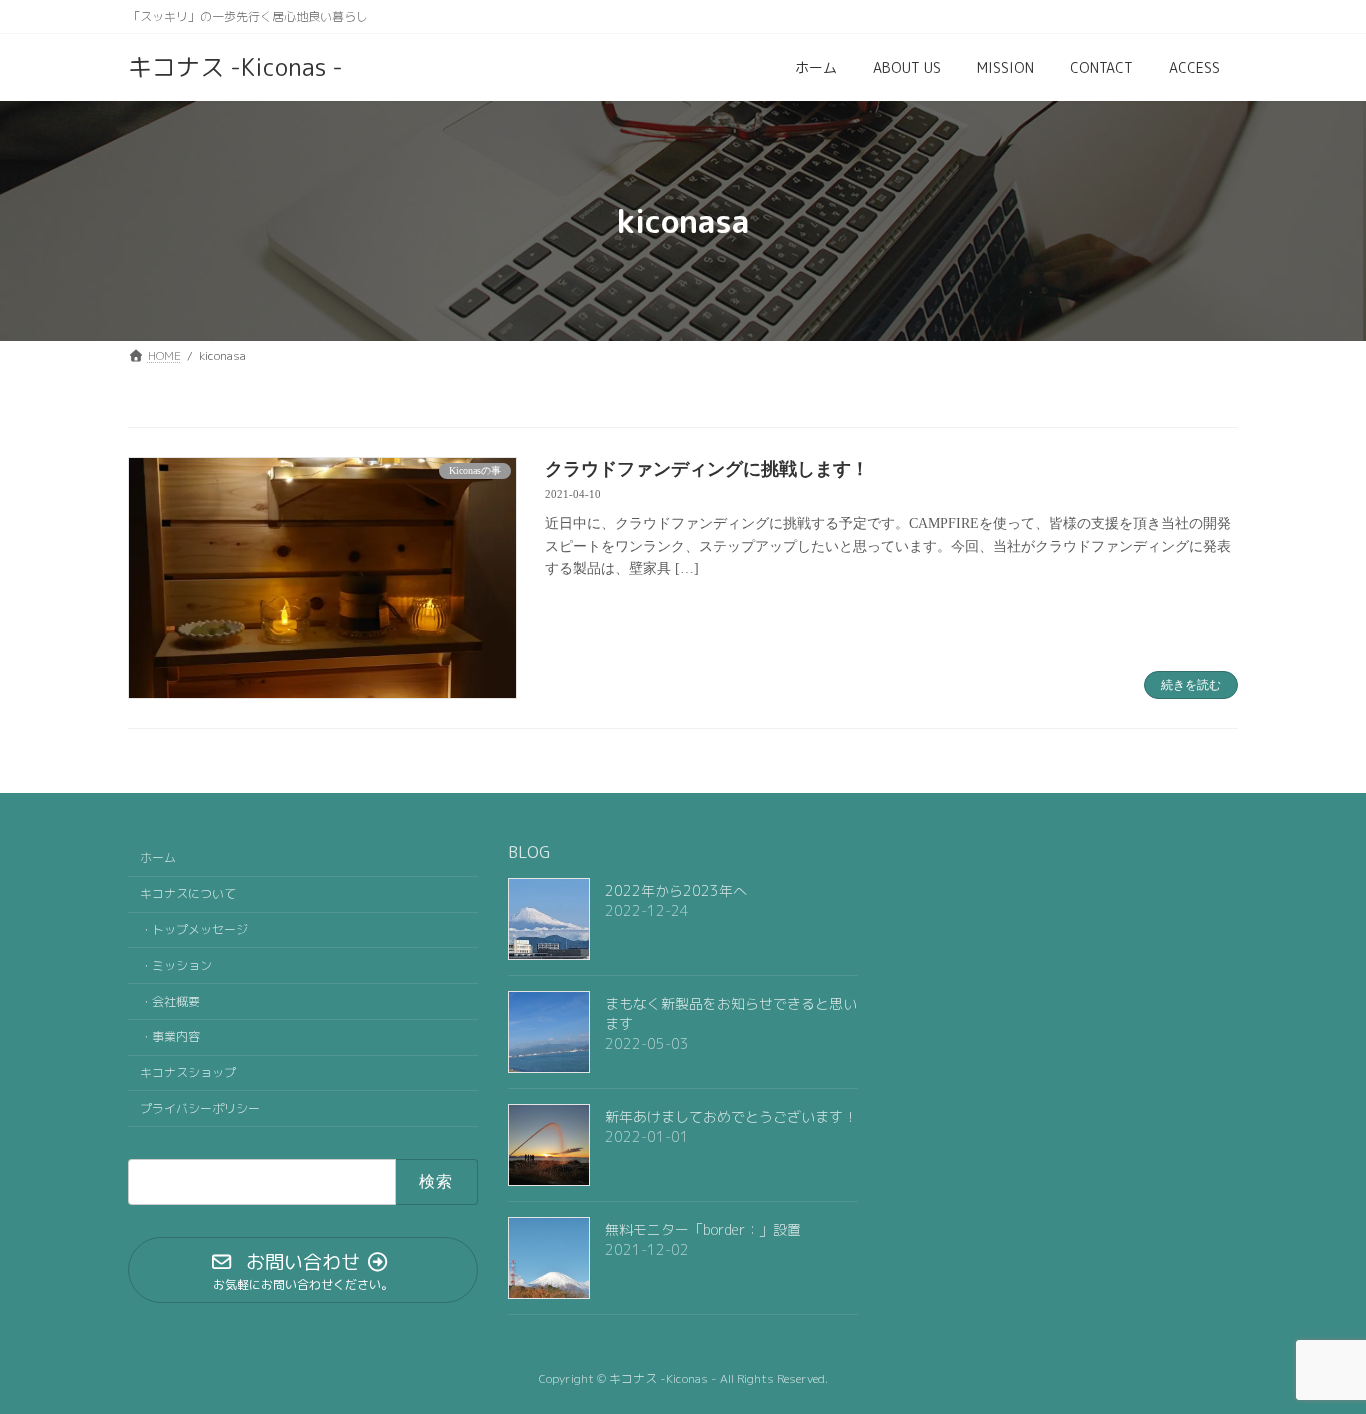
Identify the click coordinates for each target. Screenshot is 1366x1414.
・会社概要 (170, 1000)
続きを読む (1191, 685)
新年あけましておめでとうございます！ (731, 1116)
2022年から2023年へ (676, 890)
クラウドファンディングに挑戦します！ (707, 469)
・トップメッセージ (194, 929)
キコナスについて (188, 893)
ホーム (158, 857)
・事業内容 (170, 1036)
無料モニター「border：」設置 (703, 1229)
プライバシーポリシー (200, 1108)
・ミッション (176, 965)
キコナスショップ (188, 1072)
